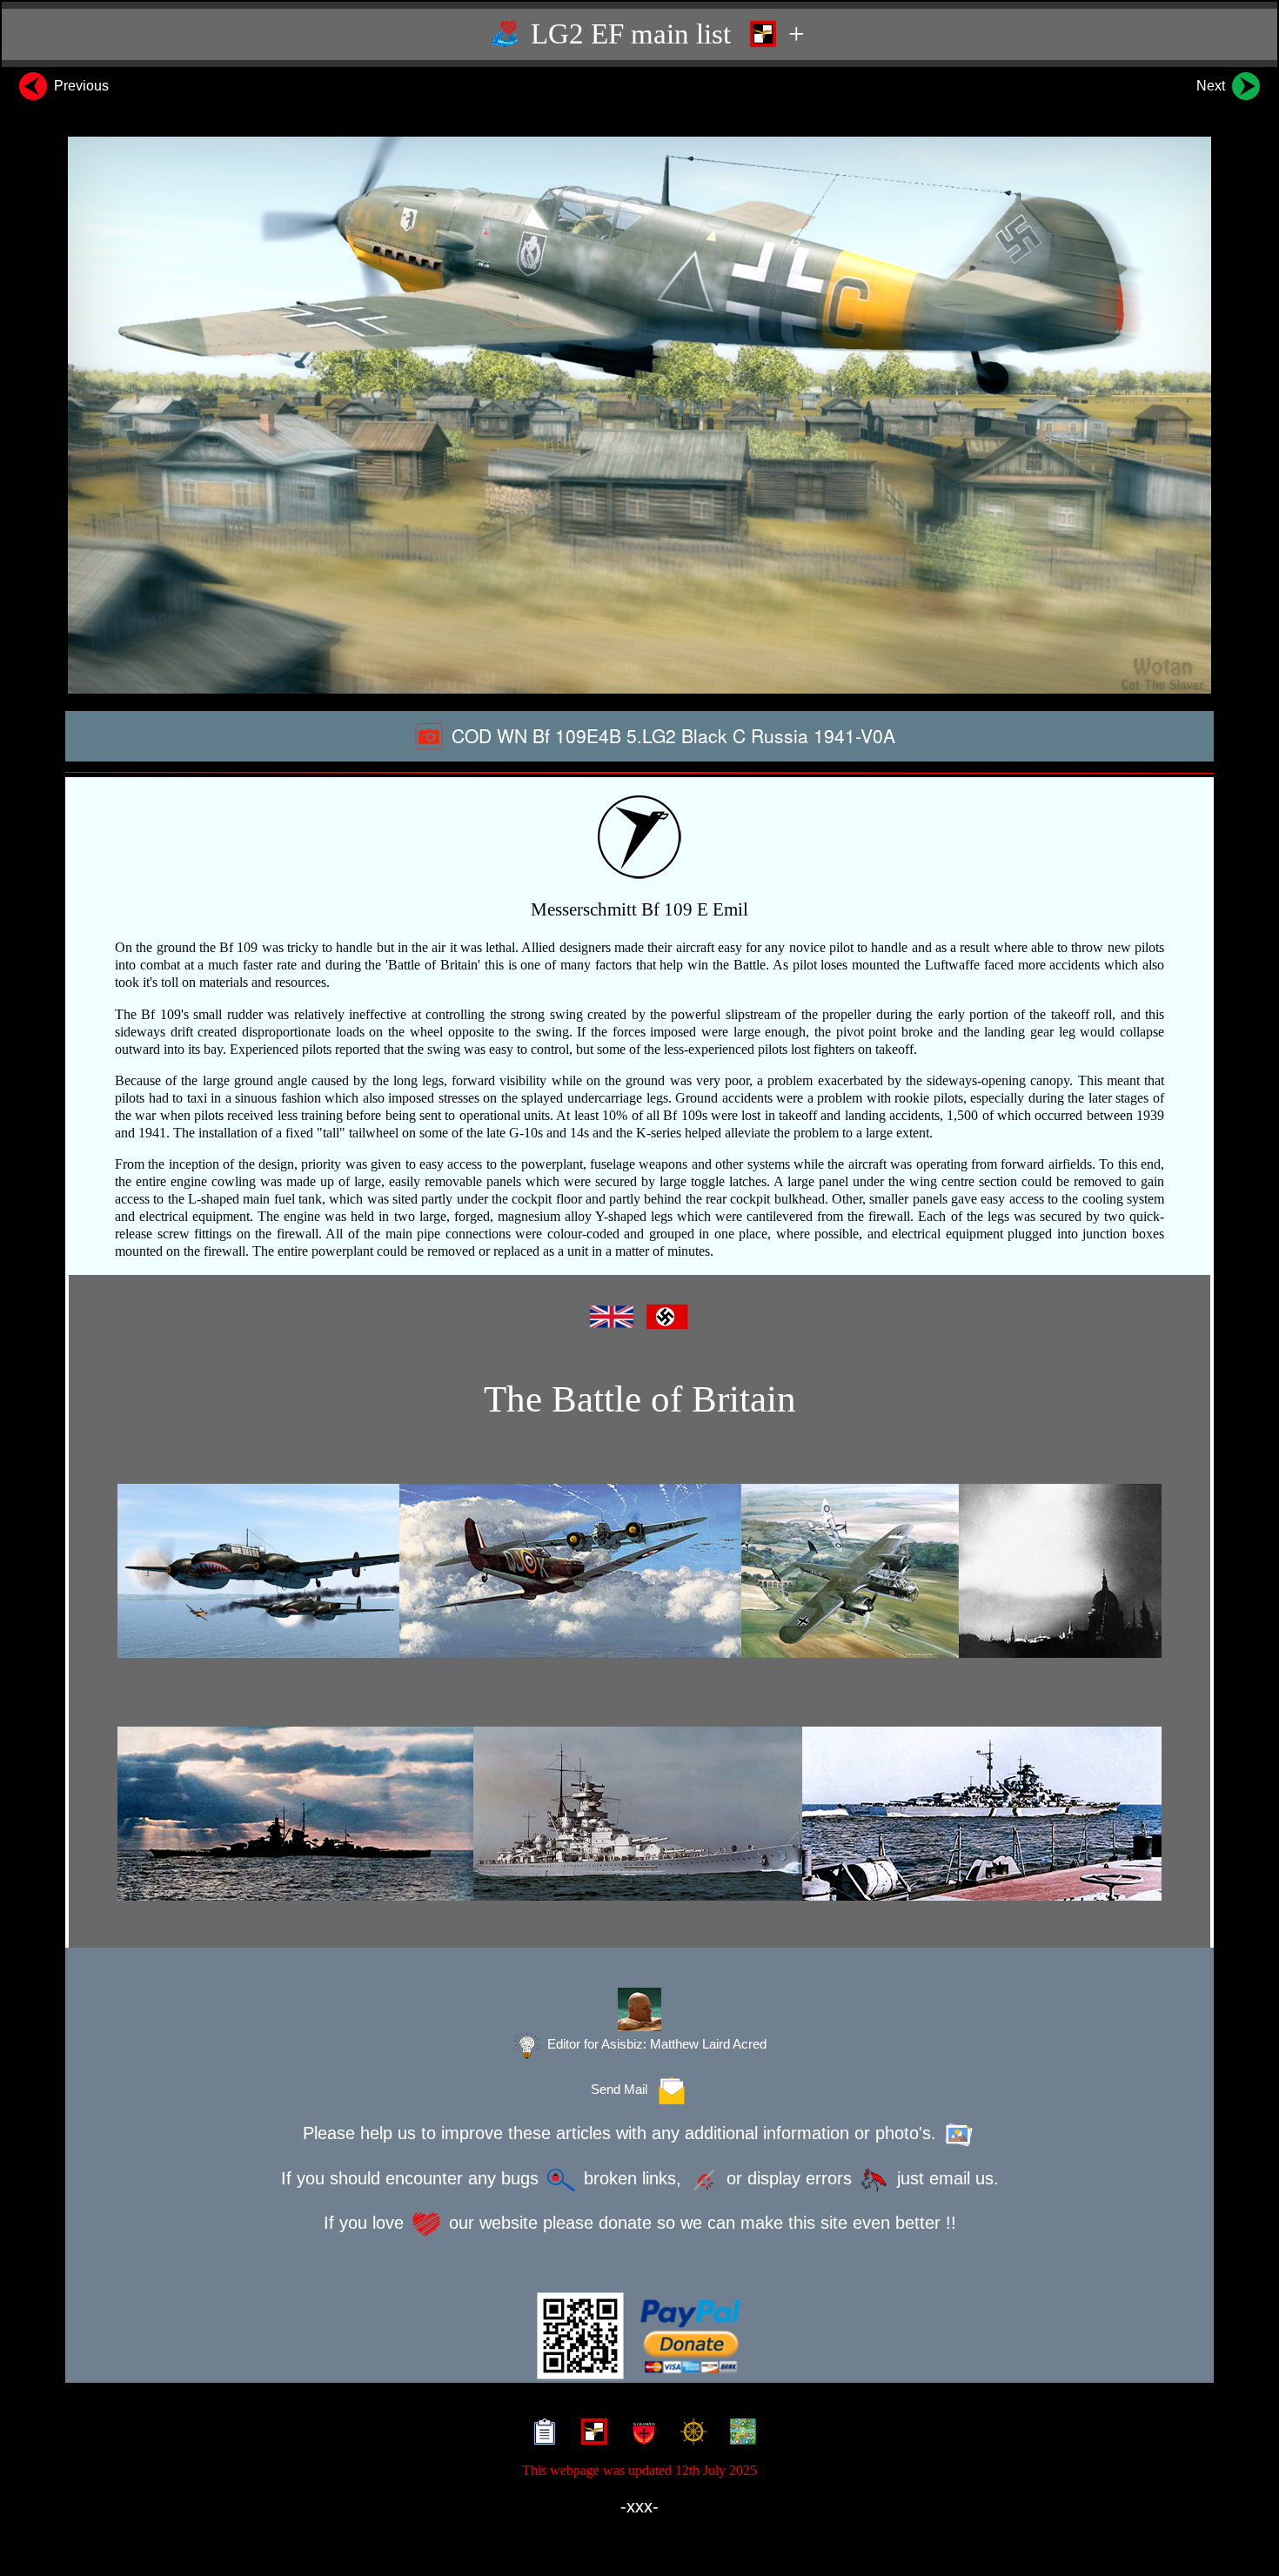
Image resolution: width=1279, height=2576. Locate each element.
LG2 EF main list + (664, 34)
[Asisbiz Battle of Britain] (639, 1571)
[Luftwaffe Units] (590, 2434)
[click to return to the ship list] (639, 1814)
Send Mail (623, 2090)
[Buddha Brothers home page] (690, 2434)
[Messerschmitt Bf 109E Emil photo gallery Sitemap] (541, 2434)
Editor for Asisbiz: (655, 2044)
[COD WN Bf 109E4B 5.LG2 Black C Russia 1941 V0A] (639, 415)
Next (1212, 86)
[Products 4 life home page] (739, 2434)
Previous (80, 86)
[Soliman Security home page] (640, 2434)
